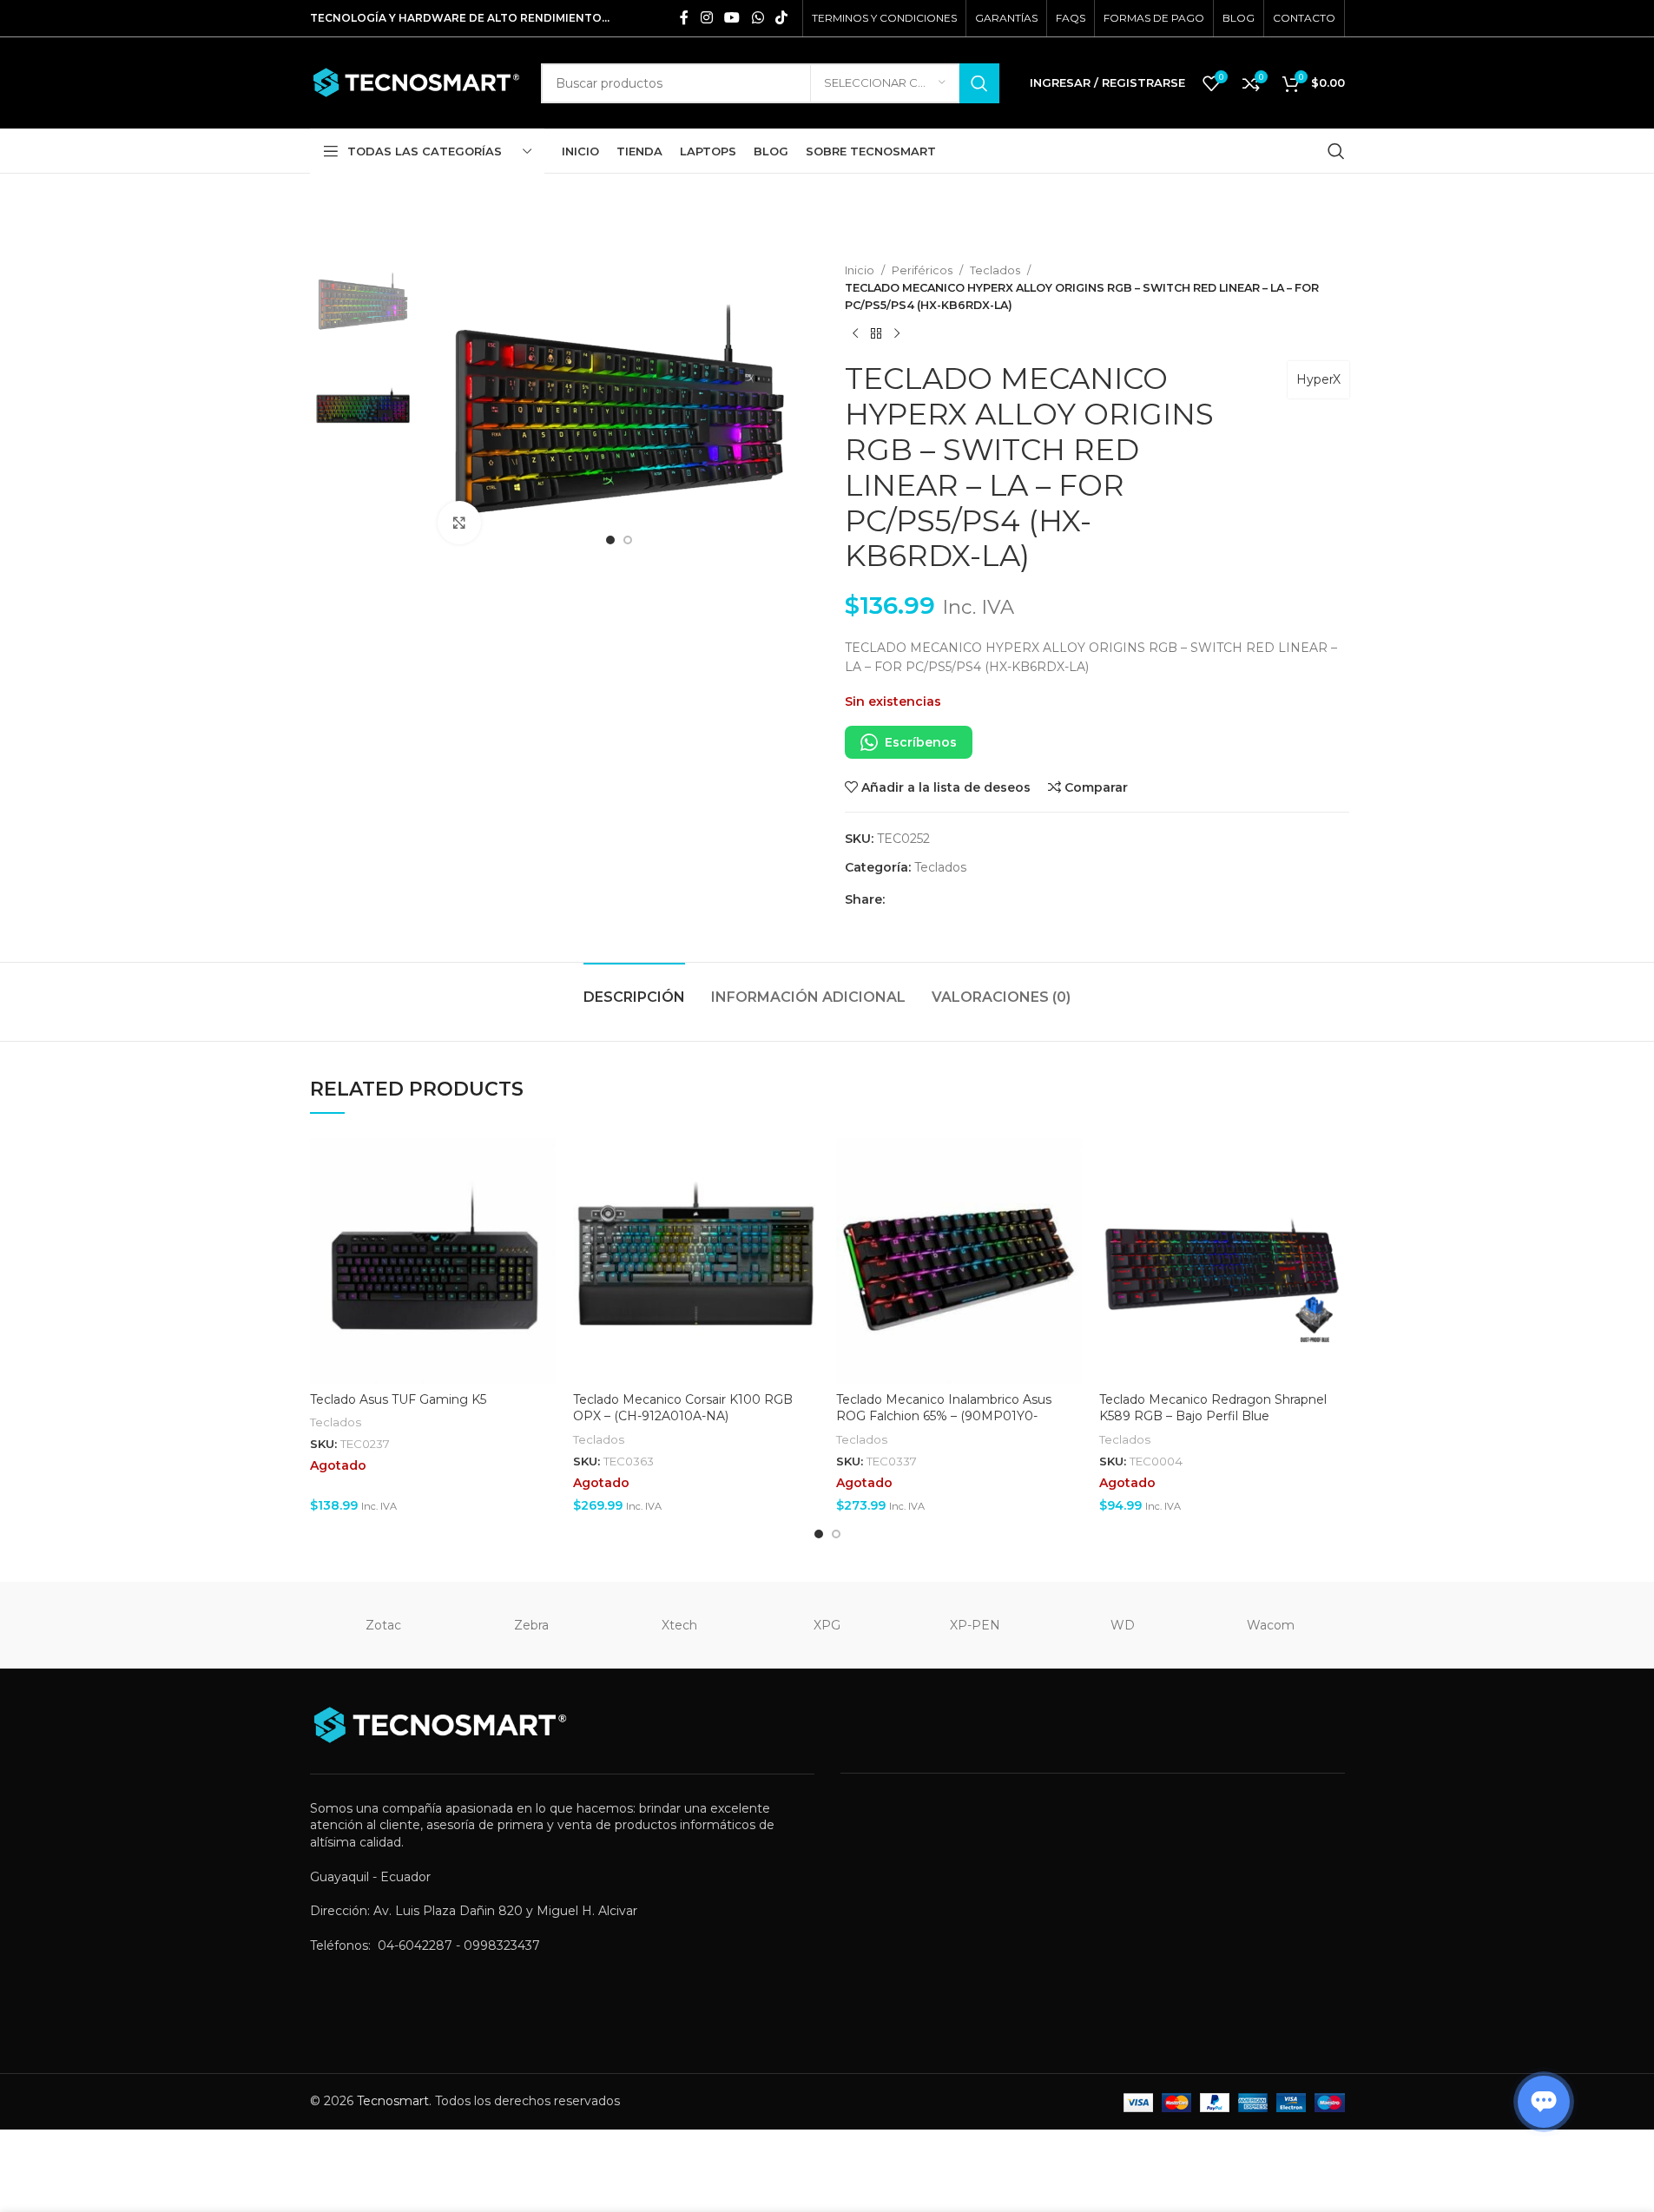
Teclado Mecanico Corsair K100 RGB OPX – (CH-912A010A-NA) (683, 1408)
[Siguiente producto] (897, 333)
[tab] (634, 988)
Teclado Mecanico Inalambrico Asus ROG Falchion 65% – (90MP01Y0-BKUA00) (944, 1416)
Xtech (679, 1625)
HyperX (1318, 379)
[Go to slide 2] (628, 540)
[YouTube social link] (732, 18)
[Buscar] (1336, 151)
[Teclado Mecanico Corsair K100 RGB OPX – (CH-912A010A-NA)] (696, 1261)
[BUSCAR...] (979, 83)
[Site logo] (417, 82)
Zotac (383, 1625)
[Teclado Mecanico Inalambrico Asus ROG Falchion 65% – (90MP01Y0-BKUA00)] (959, 1261)
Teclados (995, 270)
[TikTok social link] (781, 18)
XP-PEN (975, 1625)
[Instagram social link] (706, 18)
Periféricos (922, 270)
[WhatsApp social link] (758, 18)
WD (1123, 1625)
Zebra (531, 1625)
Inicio (860, 270)
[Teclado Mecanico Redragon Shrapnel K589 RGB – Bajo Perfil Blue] (1222, 1261)
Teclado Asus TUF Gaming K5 (398, 1399)
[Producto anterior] (855, 333)
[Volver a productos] (876, 333)
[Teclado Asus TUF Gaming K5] (433, 1261)
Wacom (1271, 1625)
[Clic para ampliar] (459, 523)
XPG (827, 1625)
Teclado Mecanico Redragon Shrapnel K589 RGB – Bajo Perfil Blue (1213, 1408)
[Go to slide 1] (610, 540)
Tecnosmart (393, 2101)
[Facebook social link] (684, 18)
